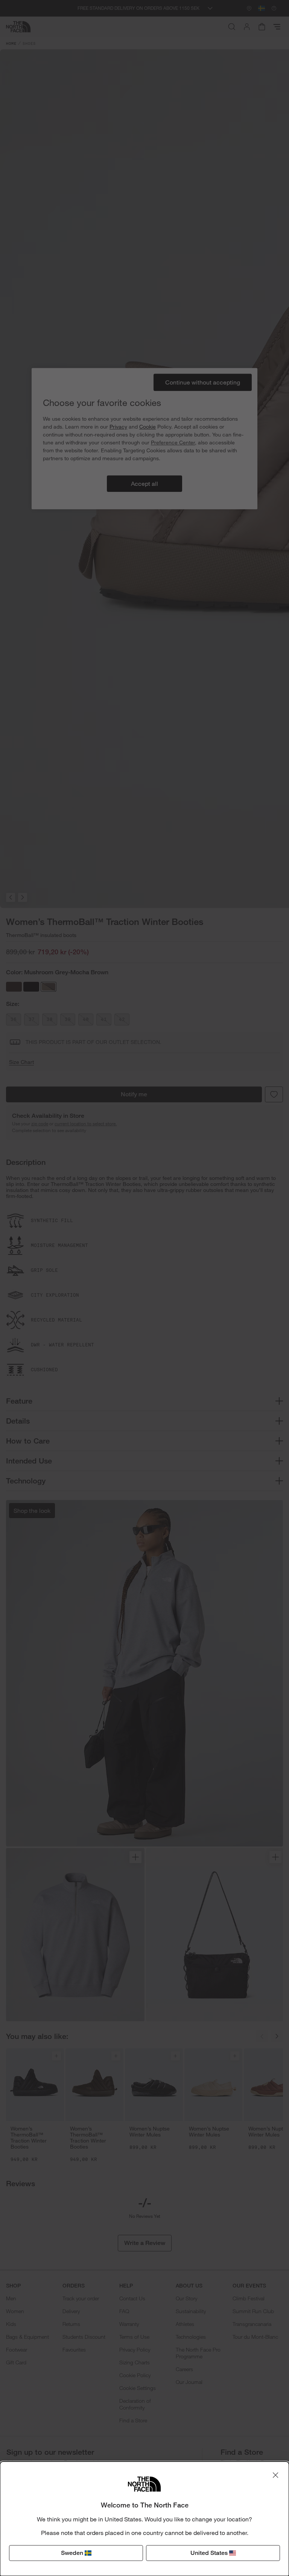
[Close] (275, 2475)
